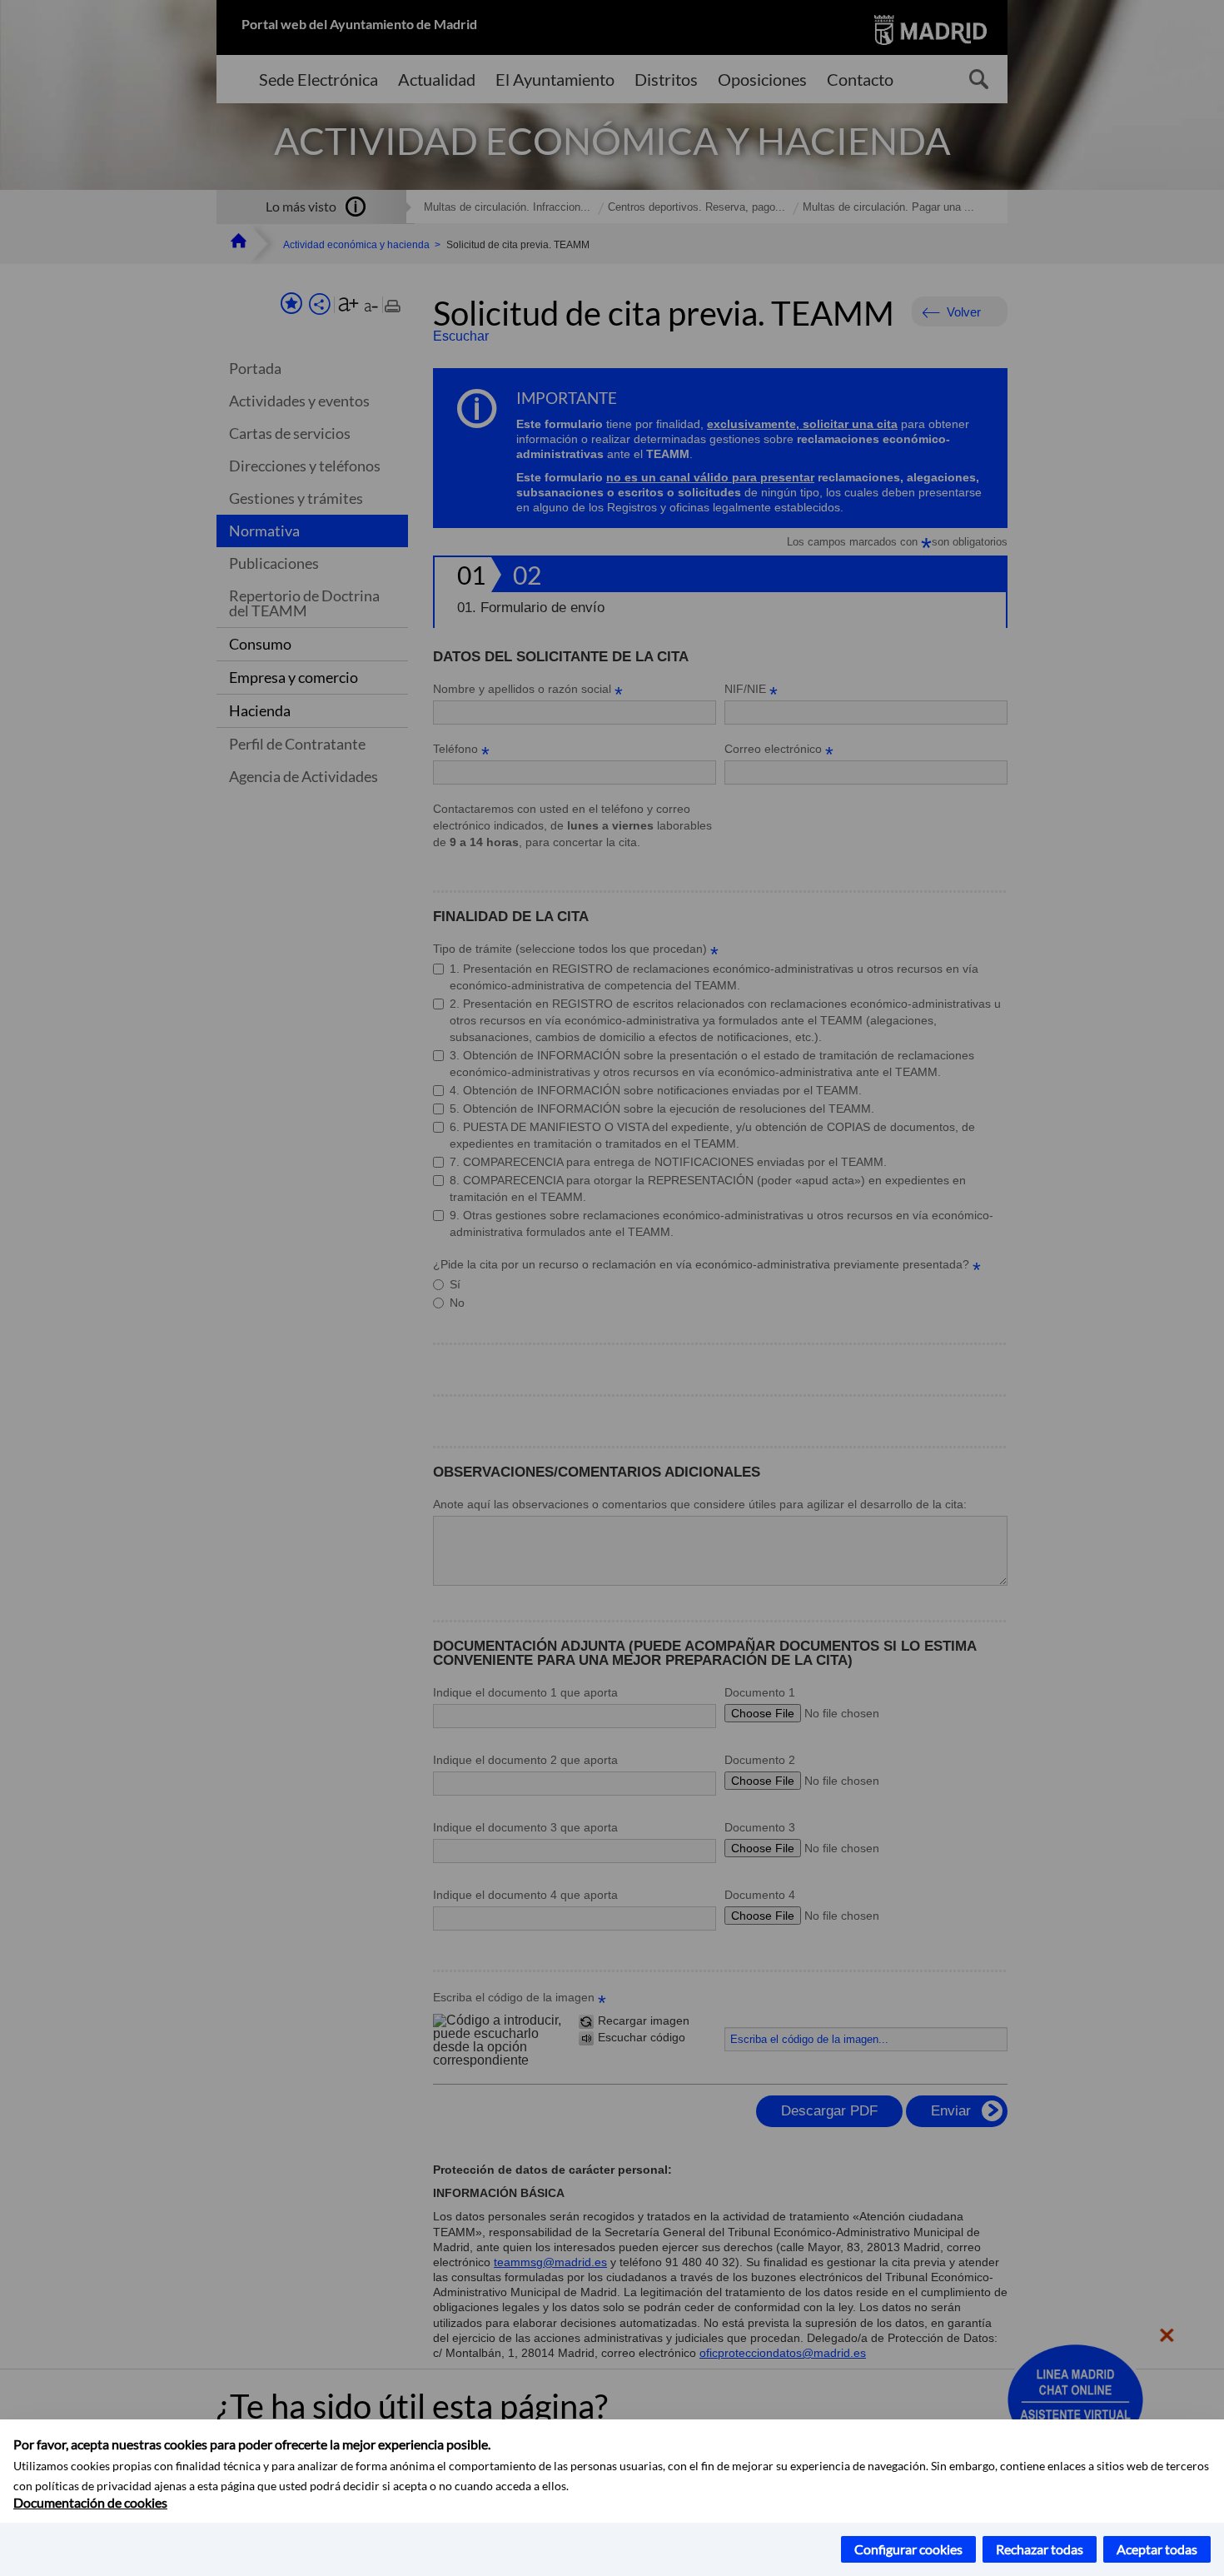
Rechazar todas (1040, 2549)
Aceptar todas (1157, 2549)
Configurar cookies (908, 2549)
